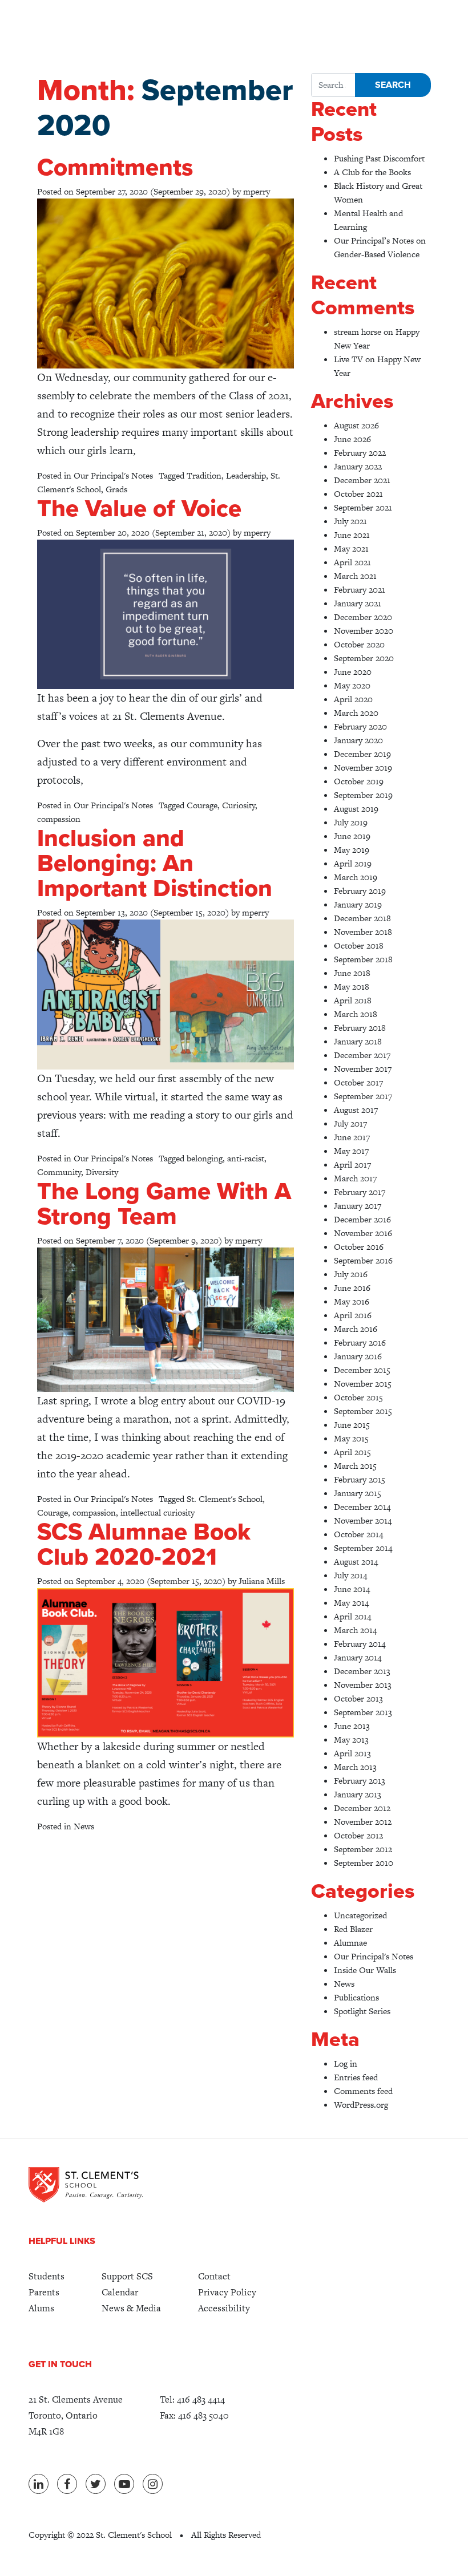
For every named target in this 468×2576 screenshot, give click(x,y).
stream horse (358, 332)
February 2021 (360, 590)
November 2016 (363, 1233)
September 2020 (364, 658)
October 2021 (358, 494)
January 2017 (358, 1206)
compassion (59, 819)
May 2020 (352, 685)
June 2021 (352, 535)
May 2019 (352, 850)
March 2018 (356, 1014)
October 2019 (359, 781)
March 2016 (356, 1329)
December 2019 (362, 754)
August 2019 (356, 809)
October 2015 (358, 1397)
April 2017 (352, 1165)
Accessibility (224, 2308)
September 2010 (364, 1863)
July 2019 (351, 822)
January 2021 (358, 603)
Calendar (120, 2292)
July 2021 (350, 521)
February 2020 (360, 726)
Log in (346, 2063)
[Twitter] (96, 2484)
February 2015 (360, 1479)
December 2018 (362, 918)
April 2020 (353, 699)
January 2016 (358, 1356)
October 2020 (359, 644)
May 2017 (351, 1151)
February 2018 (360, 1028)
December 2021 (362, 480)
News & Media (131, 2308)
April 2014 (352, 1616)
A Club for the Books (372, 172)
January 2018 (358, 1041)
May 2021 (351, 548)
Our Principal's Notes (113, 475)
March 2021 (355, 576)
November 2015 (363, 1384)
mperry (257, 191)
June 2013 (352, 1726)
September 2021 (363, 507)
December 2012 (362, 1808)
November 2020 (364, 631)
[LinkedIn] (39, 2484)
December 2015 (362, 1370)
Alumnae (350, 1943)
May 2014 (351, 1603)
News (84, 1826)
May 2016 (352, 1301)
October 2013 (358, 1698)
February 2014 (360, 1644)
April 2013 (352, 1753)
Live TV (348, 359)
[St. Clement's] (86, 2185)
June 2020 (353, 672)
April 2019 (353, 863)
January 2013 (358, 1794)
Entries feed (356, 2077)
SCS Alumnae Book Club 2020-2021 (144, 1544)
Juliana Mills (262, 1581)
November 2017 (363, 1069)
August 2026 (356, 425)
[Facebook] (67, 2484)
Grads (116, 489)
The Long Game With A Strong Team (164, 1204)
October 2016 (359, 1247)
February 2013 (360, 1781)
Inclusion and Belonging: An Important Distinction (155, 863)
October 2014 (358, 1534)
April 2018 (353, 1000)
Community (59, 1172)
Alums (41, 2308)
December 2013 (362, 1671)
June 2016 (352, 1288)
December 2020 (363, 617)
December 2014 (362, 1507)
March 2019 (356, 877)
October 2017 (358, 1082)
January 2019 (358, 904)
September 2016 (363, 1260)
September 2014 (363, 1548)
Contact (214, 2276)
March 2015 (355, 1466)
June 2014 (352, 1589)
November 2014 (363, 1520)
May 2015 (351, 1438)
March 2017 (355, 1178)
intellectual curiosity (158, 1512)
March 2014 (355, 1630)
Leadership (246, 475)
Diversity (102, 1172)
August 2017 (356, 1110)
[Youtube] (124, 2484)
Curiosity (239, 805)
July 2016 (351, 1274)
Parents (44, 2292)
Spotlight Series (362, 2011)
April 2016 (353, 1315)
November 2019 (363, 767)
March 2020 (356, 713)
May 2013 (351, 1739)
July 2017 (350, 1123)
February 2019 (360, 891)
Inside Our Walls (365, 1970)
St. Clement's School (225, 1499)
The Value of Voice (139, 509)
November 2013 (363, 1685)
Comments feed (363, 2091)
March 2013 (355, 1767)
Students (47, 2276)
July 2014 (350, 1575)
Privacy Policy (227, 2292)
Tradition (204, 475)
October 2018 (359, 945)
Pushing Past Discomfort (379, 158)
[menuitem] (47, 2277)
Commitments (115, 167)
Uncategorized (360, 1915)
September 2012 (363, 1849)
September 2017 (363, 1096)
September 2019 (363, 795)
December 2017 (362, 1055)
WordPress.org (361, 2105)
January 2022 (358, 466)
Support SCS (127, 2276)
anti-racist (246, 1158)
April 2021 (352, 562)
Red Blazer (353, 1929)
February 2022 (360, 453)
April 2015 (352, 1452)
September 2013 (363, 1712)
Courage (202, 805)
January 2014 (358, 1657)
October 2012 (358, 1835)
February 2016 (360, 1342)
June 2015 (352, 1425)
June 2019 (352, 836)
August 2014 (356, 1562)
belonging (205, 1158)
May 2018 (352, 987)
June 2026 (352, 439)
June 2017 (352, 1137)
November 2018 (363, 932)
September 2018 (363, 959)
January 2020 (358, 740)
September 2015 (363, 1411)
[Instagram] (153, 2484)
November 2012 (363, 1822)
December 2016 (362, 1219)
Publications (356, 1997)
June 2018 (352, 973)
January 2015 (358, 1493)
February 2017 (360, 1192)
